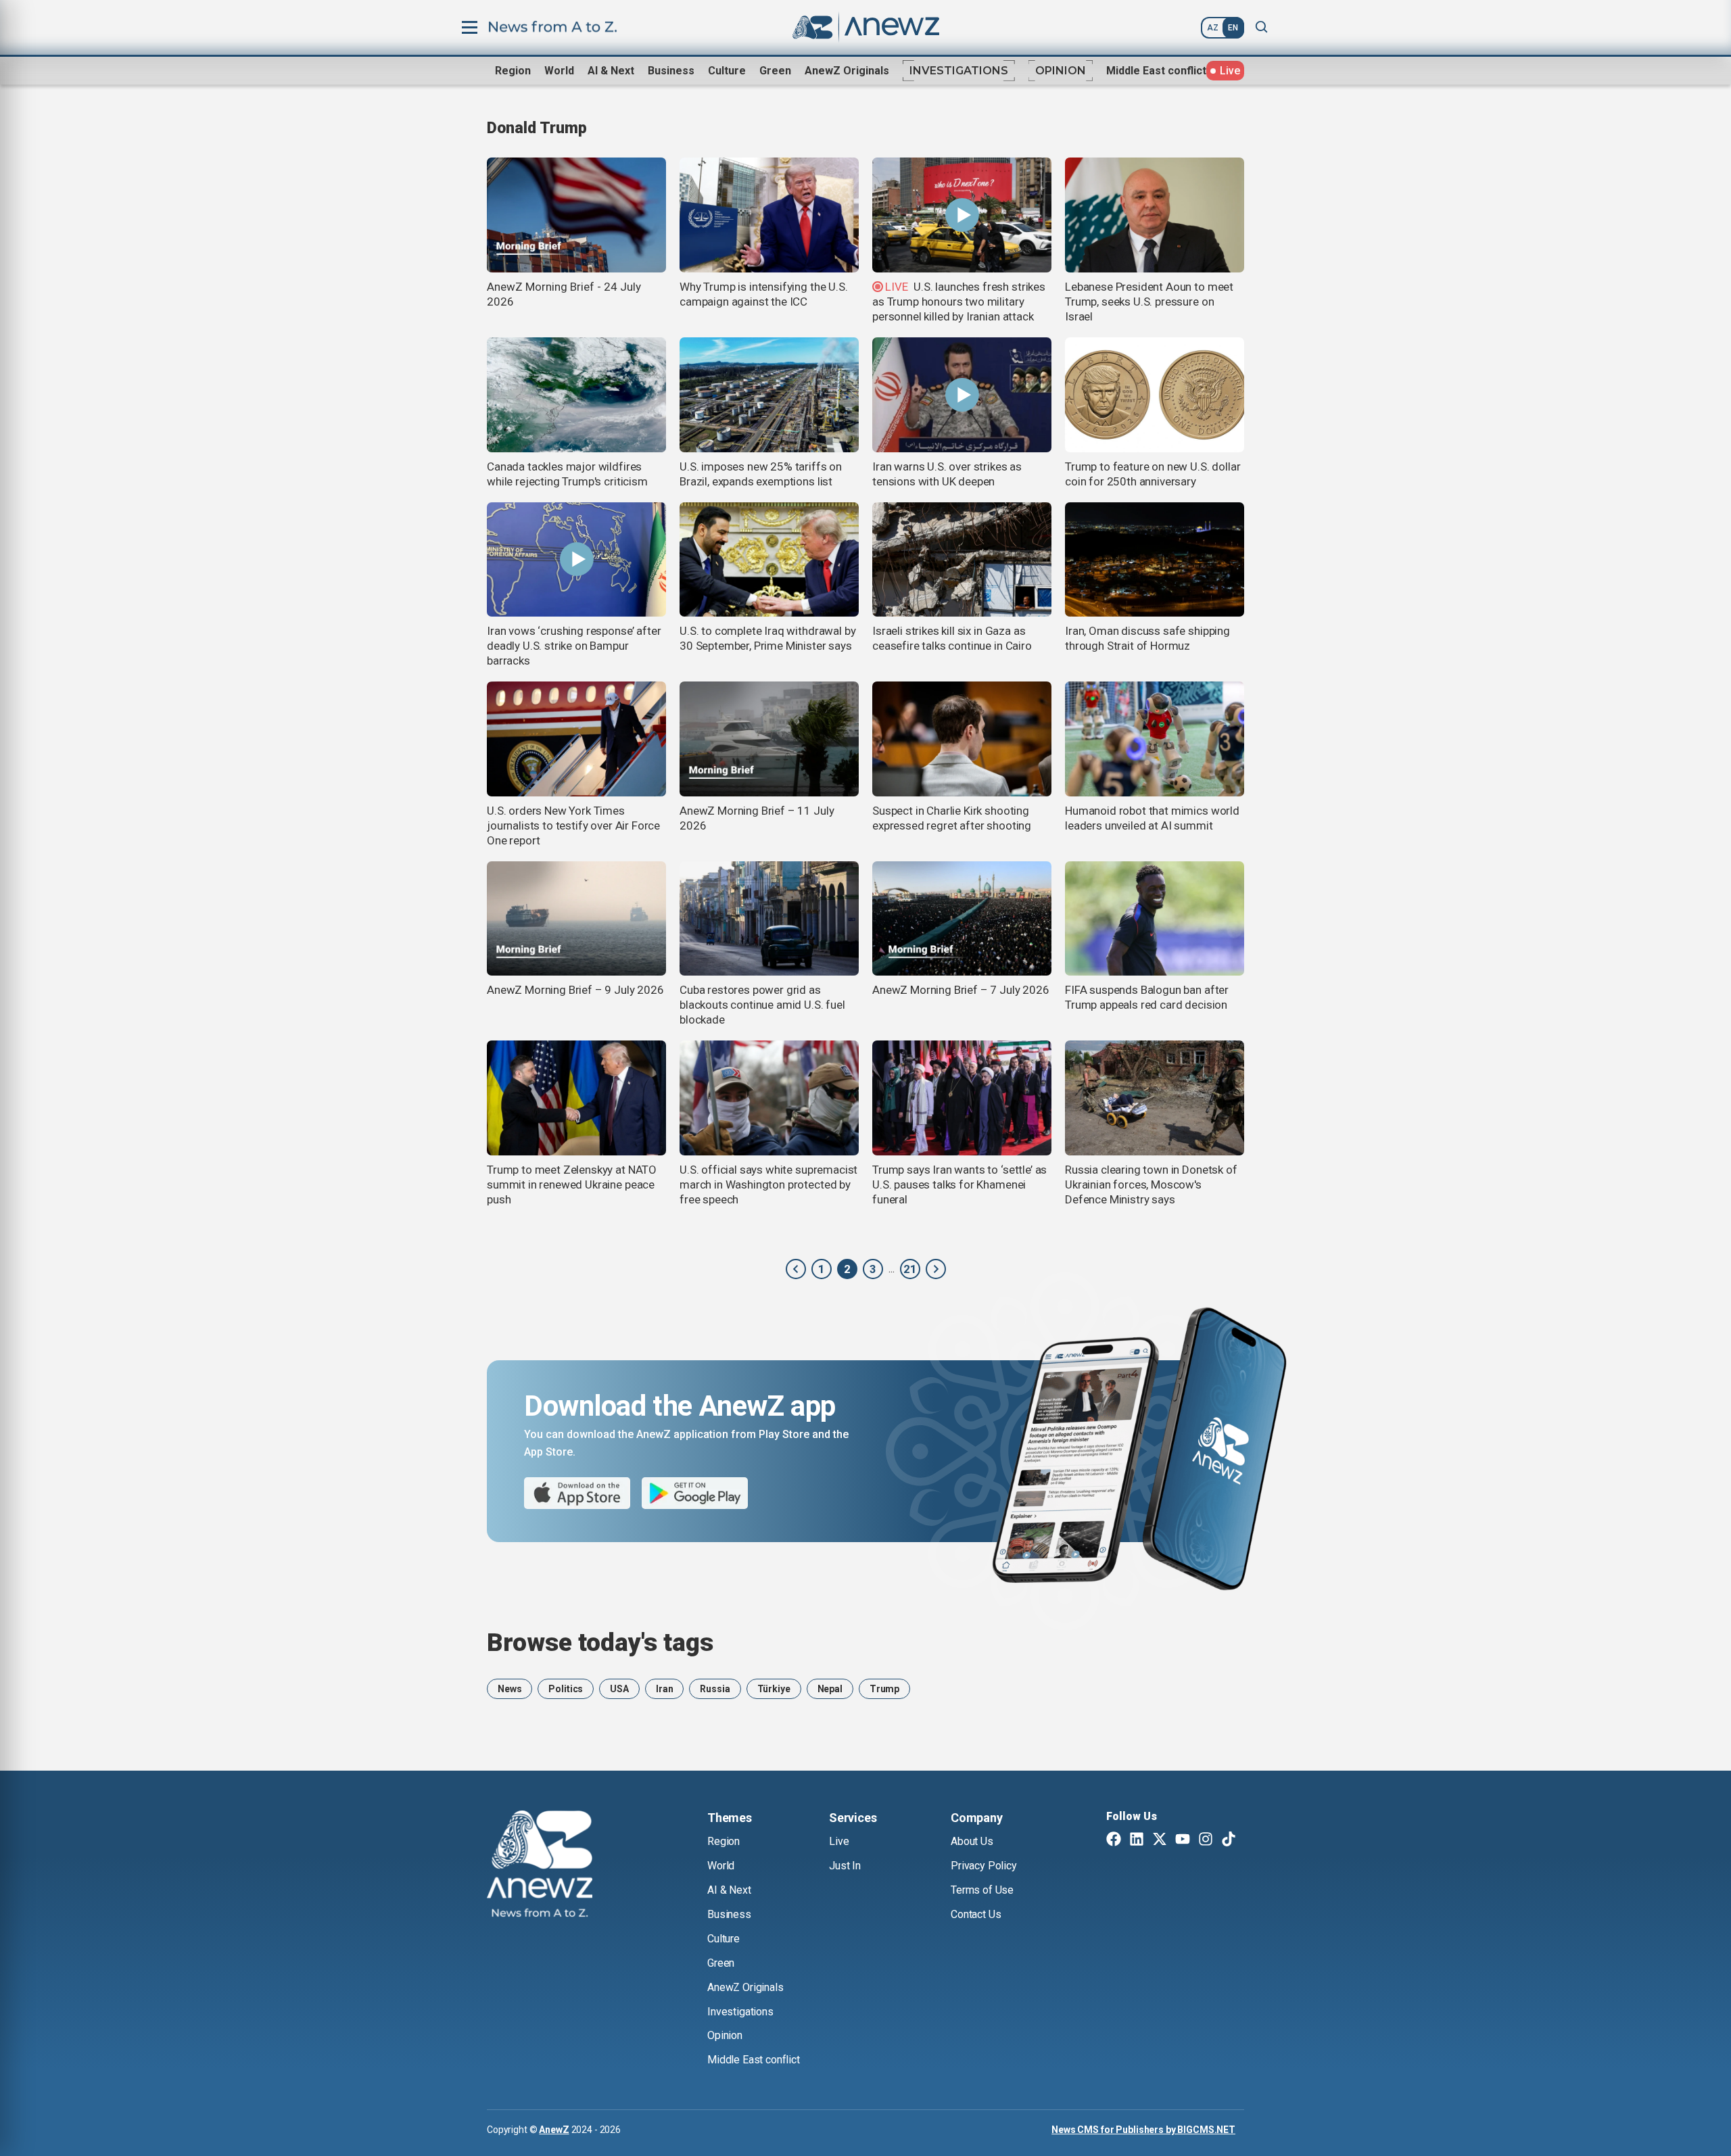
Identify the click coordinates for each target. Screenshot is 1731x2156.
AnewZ (554, 2130)
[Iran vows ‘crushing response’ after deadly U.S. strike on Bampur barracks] (576, 560)
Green (775, 71)
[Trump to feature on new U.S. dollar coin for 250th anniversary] (1155, 395)
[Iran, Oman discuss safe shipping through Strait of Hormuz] (1155, 560)
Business (671, 71)
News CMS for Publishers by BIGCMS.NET (1143, 2130)
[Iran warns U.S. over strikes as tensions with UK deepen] (962, 395)
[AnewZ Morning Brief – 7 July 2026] (962, 919)
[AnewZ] (796, 1269)
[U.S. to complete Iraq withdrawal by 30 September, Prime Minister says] (769, 560)
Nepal (830, 1689)
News (509, 1689)
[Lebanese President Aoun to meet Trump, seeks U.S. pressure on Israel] (1155, 215)
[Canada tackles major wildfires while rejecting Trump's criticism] (576, 395)
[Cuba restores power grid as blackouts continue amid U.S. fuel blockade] (769, 919)
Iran (664, 1689)
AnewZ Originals (847, 71)
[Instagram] (1206, 1840)
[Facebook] (1114, 1840)
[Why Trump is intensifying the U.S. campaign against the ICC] (769, 215)
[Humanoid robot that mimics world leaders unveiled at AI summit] (1155, 739)
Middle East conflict (1156, 71)
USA (619, 1689)
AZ (1213, 28)
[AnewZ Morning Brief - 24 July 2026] (576, 215)
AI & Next (611, 71)
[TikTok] (1229, 1840)
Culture (727, 71)
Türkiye (774, 1689)
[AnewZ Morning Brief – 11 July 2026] (769, 739)
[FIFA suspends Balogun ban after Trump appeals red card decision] (1155, 919)
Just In (845, 1866)
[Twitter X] (1160, 1840)
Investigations (959, 71)
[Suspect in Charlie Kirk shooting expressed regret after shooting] (962, 739)
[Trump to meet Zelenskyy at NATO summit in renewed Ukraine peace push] (576, 1098)
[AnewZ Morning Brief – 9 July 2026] (576, 919)
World (559, 71)
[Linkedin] (1137, 1840)
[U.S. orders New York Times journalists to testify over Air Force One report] (576, 739)
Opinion (1061, 71)
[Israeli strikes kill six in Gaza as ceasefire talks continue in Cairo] (962, 560)
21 (910, 1269)
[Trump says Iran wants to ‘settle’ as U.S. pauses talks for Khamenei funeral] (962, 1098)
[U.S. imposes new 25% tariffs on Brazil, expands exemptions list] (769, 395)
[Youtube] (1183, 1840)
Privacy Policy (984, 1866)
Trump (884, 1689)
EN (1233, 28)
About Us (972, 1841)
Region (513, 71)
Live (839, 1841)
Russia (715, 1689)
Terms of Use (982, 1890)
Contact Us (976, 1914)
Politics (566, 1689)
